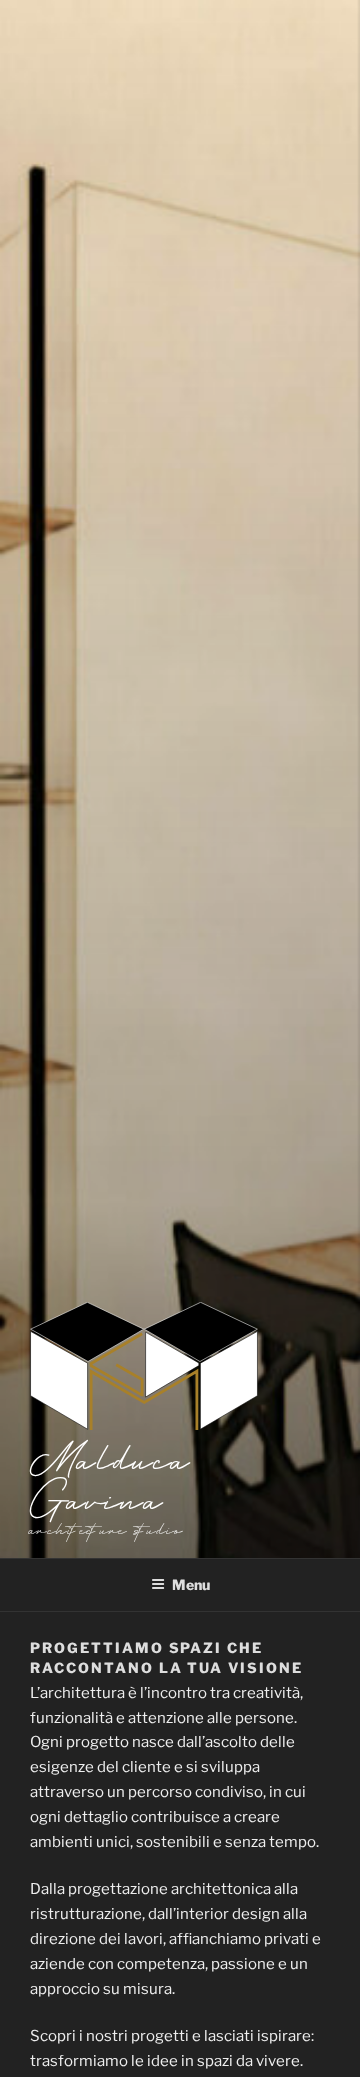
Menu (191, 1584)
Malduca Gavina (111, 1478)
